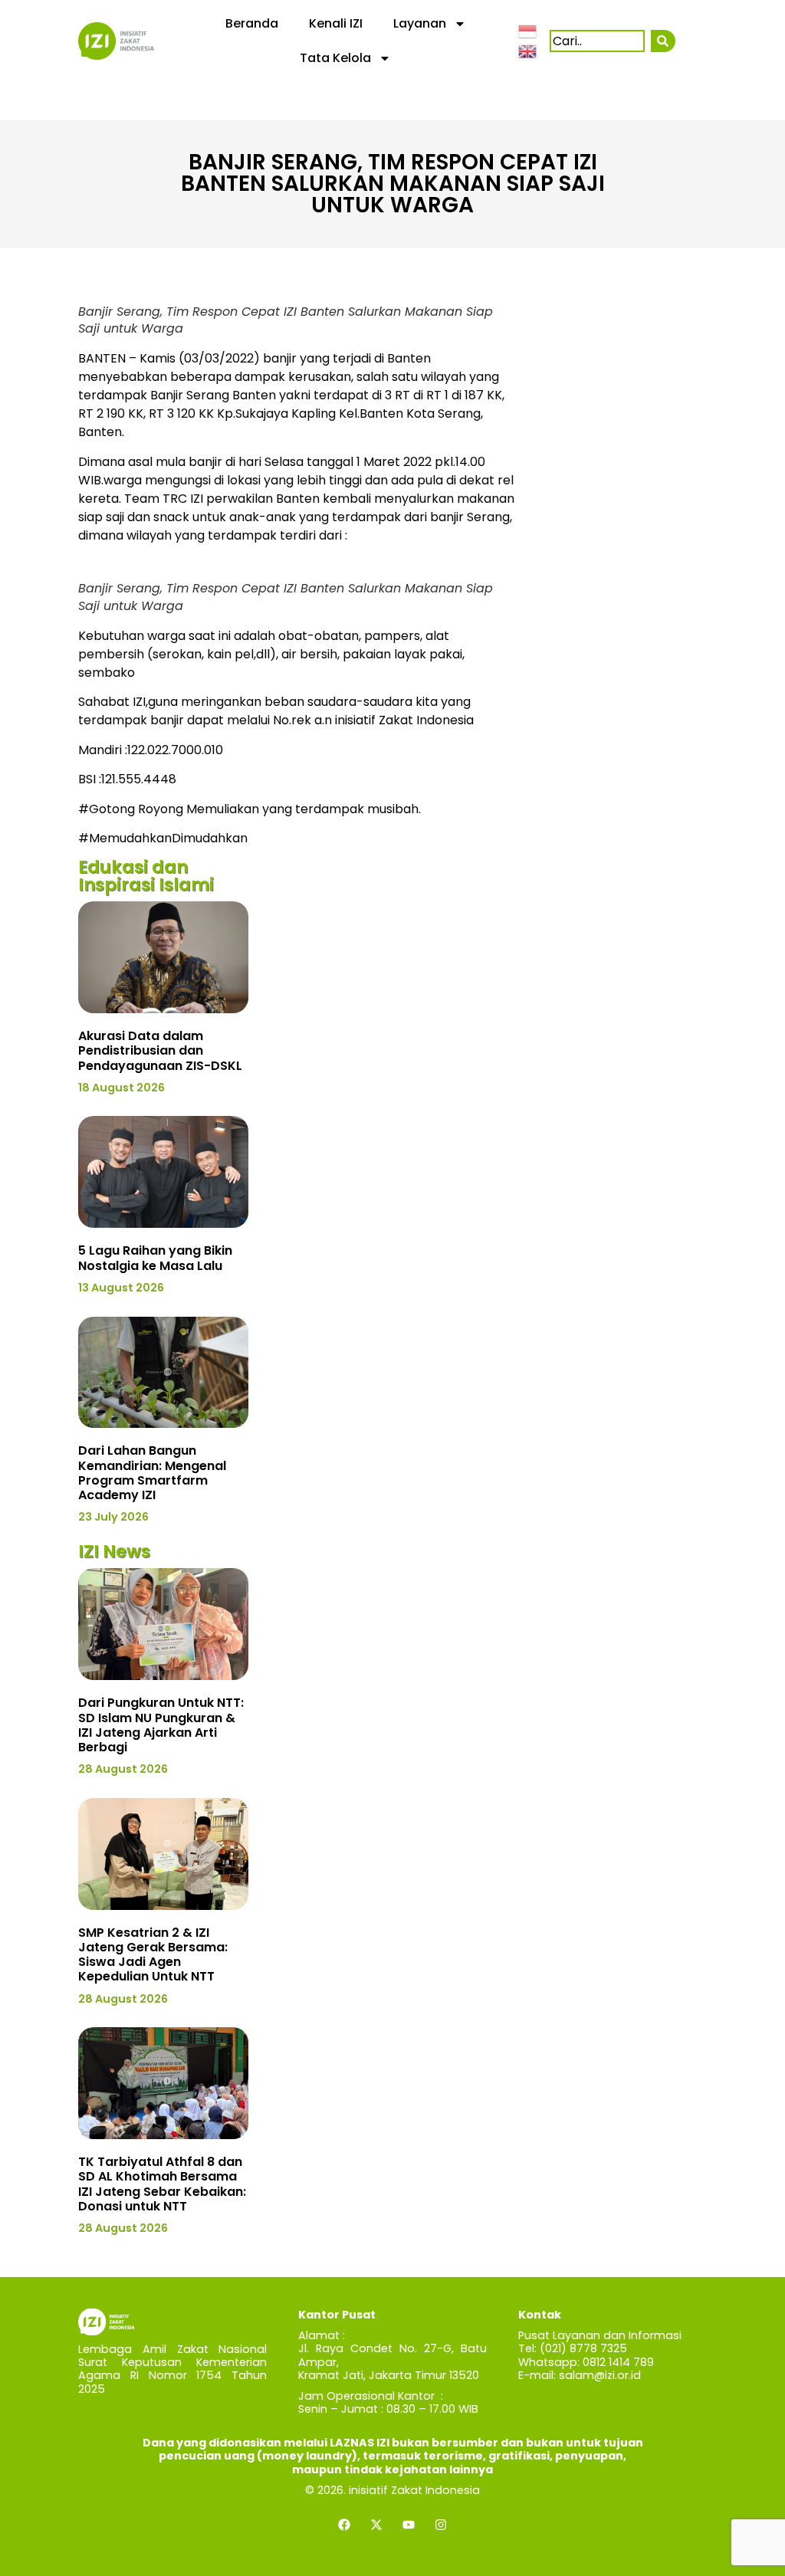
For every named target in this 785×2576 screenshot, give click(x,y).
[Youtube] (409, 2525)
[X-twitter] (376, 2525)
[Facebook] (344, 2525)
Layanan (420, 23)
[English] (528, 50)
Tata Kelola (335, 58)
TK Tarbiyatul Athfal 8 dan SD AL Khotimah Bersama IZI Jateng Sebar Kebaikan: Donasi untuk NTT (162, 2184)
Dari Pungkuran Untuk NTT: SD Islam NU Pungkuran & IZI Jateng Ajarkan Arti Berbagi (161, 1725)
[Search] (663, 41)
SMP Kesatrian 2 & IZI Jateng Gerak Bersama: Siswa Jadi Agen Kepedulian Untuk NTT (153, 1955)
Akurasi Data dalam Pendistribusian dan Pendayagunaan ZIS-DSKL (160, 1050)
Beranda (252, 23)
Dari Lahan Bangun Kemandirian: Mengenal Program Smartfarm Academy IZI (152, 1473)
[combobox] (597, 41)
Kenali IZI (336, 23)
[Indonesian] (528, 31)
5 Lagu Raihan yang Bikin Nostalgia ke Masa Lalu (155, 1258)
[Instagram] (441, 2525)
